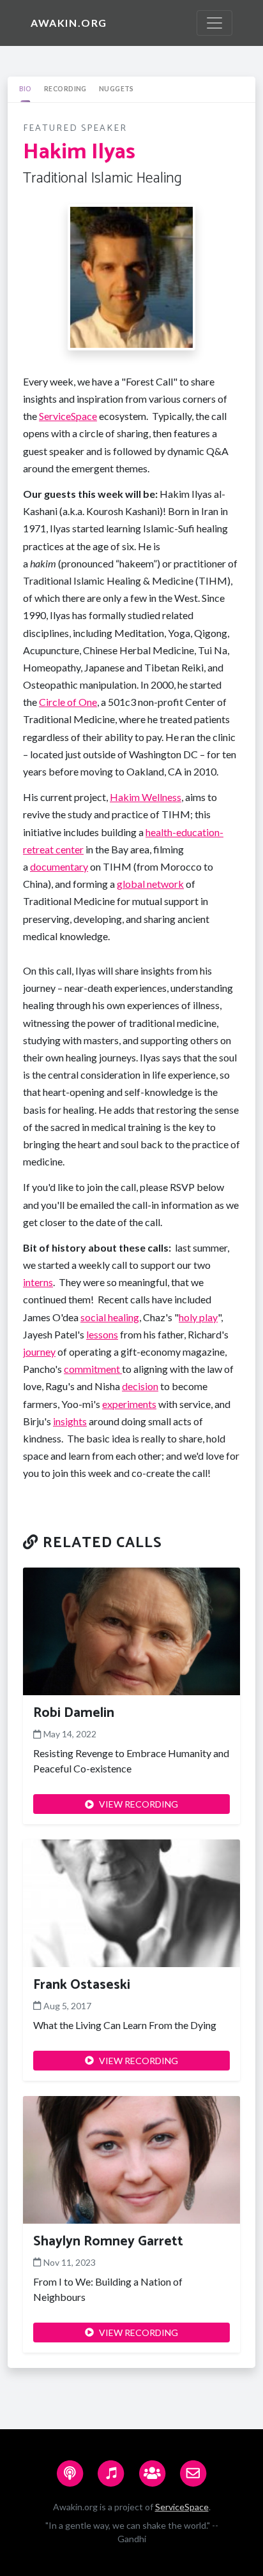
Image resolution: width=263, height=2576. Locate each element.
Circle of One (68, 702)
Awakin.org (69, 23)
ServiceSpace (68, 416)
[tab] (25, 89)
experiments (129, 1404)
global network (150, 884)
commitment (93, 1369)
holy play (198, 1317)
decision (140, 1386)
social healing (110, 1317)
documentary (59, 866)
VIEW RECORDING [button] (139, 1804)
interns (38, 1282)
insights (70, 1421)
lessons (102, 1334)
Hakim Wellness (146, 797)
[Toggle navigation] (214, 23)
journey (39, 1352)
